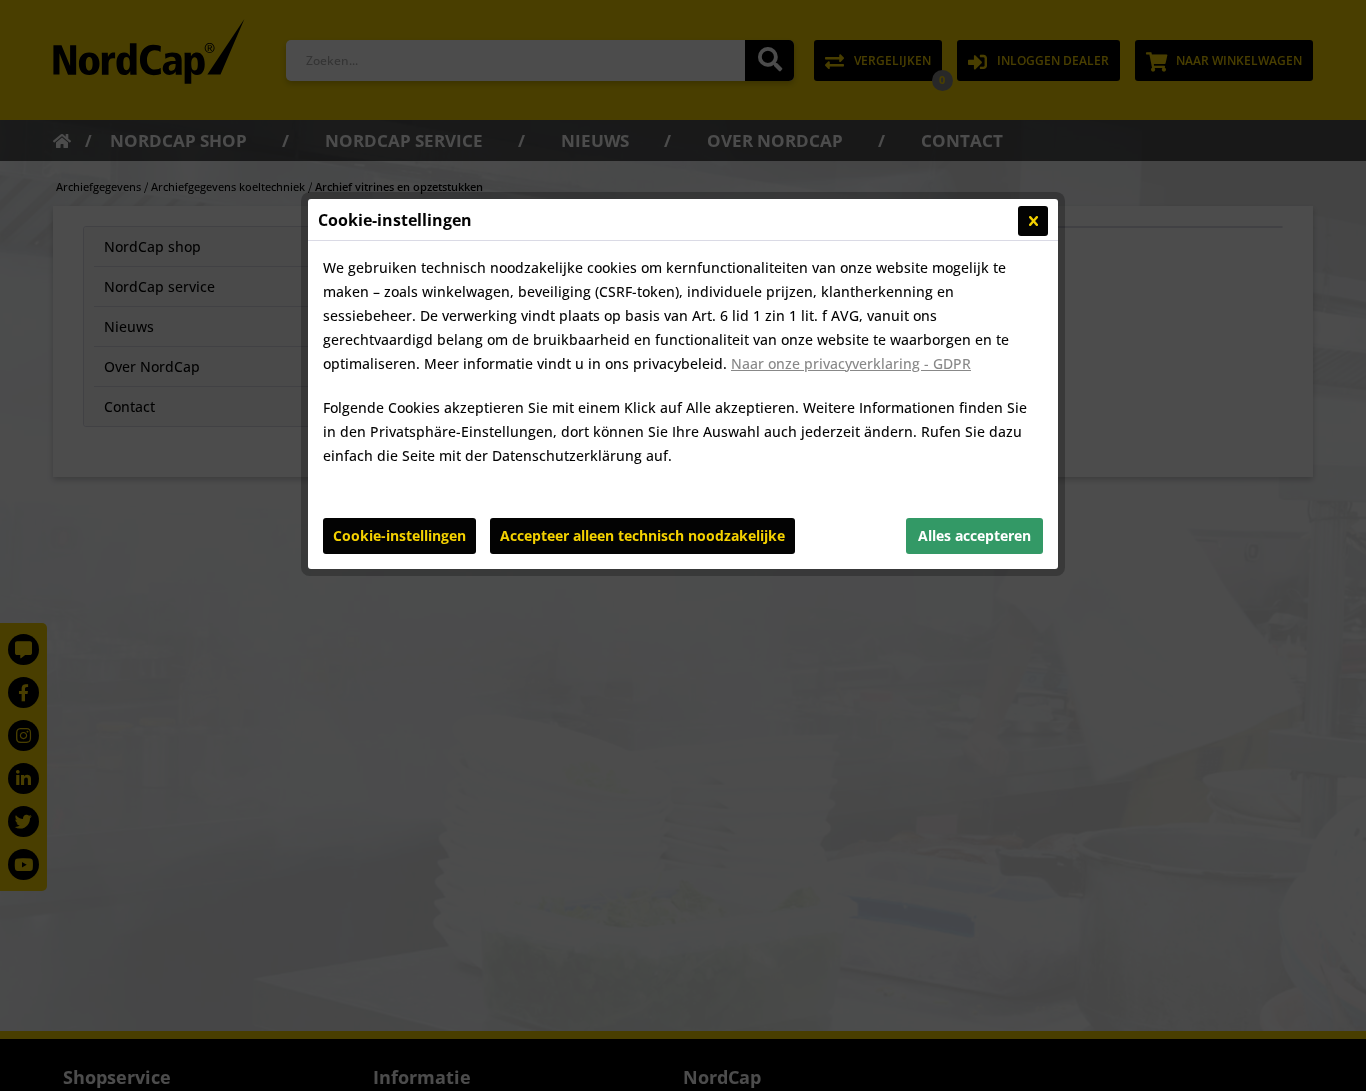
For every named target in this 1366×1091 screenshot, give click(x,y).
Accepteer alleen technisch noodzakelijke (642, 535)
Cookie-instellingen (399, 535)
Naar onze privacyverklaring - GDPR (851, 363)
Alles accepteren (974, 535)
